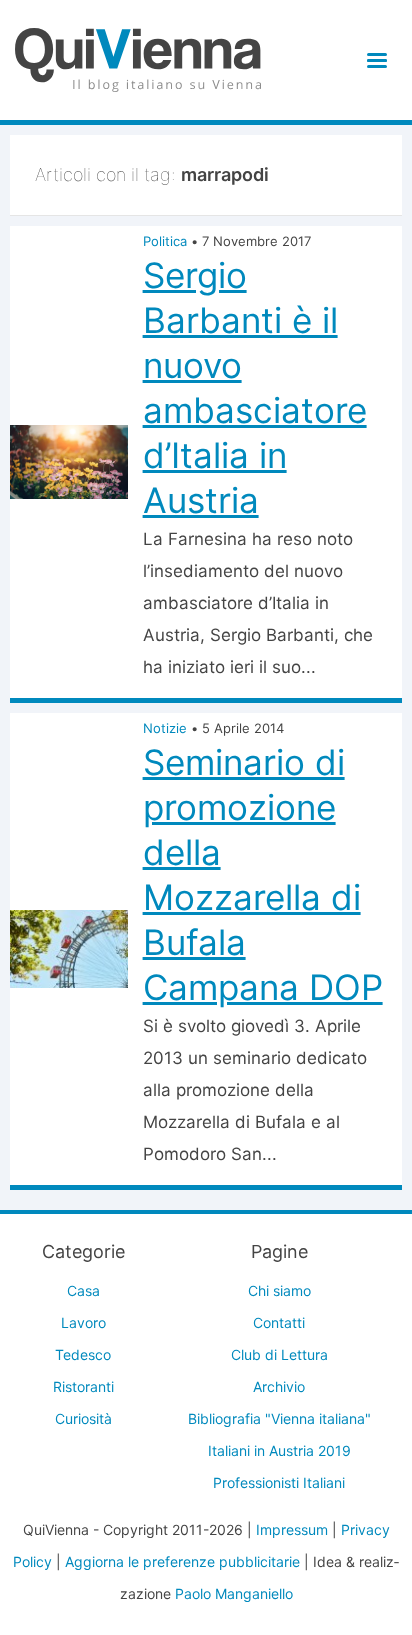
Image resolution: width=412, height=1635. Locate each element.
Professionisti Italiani (279, 1482)
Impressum (292, 1529)
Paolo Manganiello (234, 1593)
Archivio (279, 1386)
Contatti (279, 1322)
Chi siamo (279, 1290)
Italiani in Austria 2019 (279, 1450)
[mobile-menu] (373, 60)
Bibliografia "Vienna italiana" (279, 1418)
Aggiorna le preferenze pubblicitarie (182, 1561)
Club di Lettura (279, 1354)
